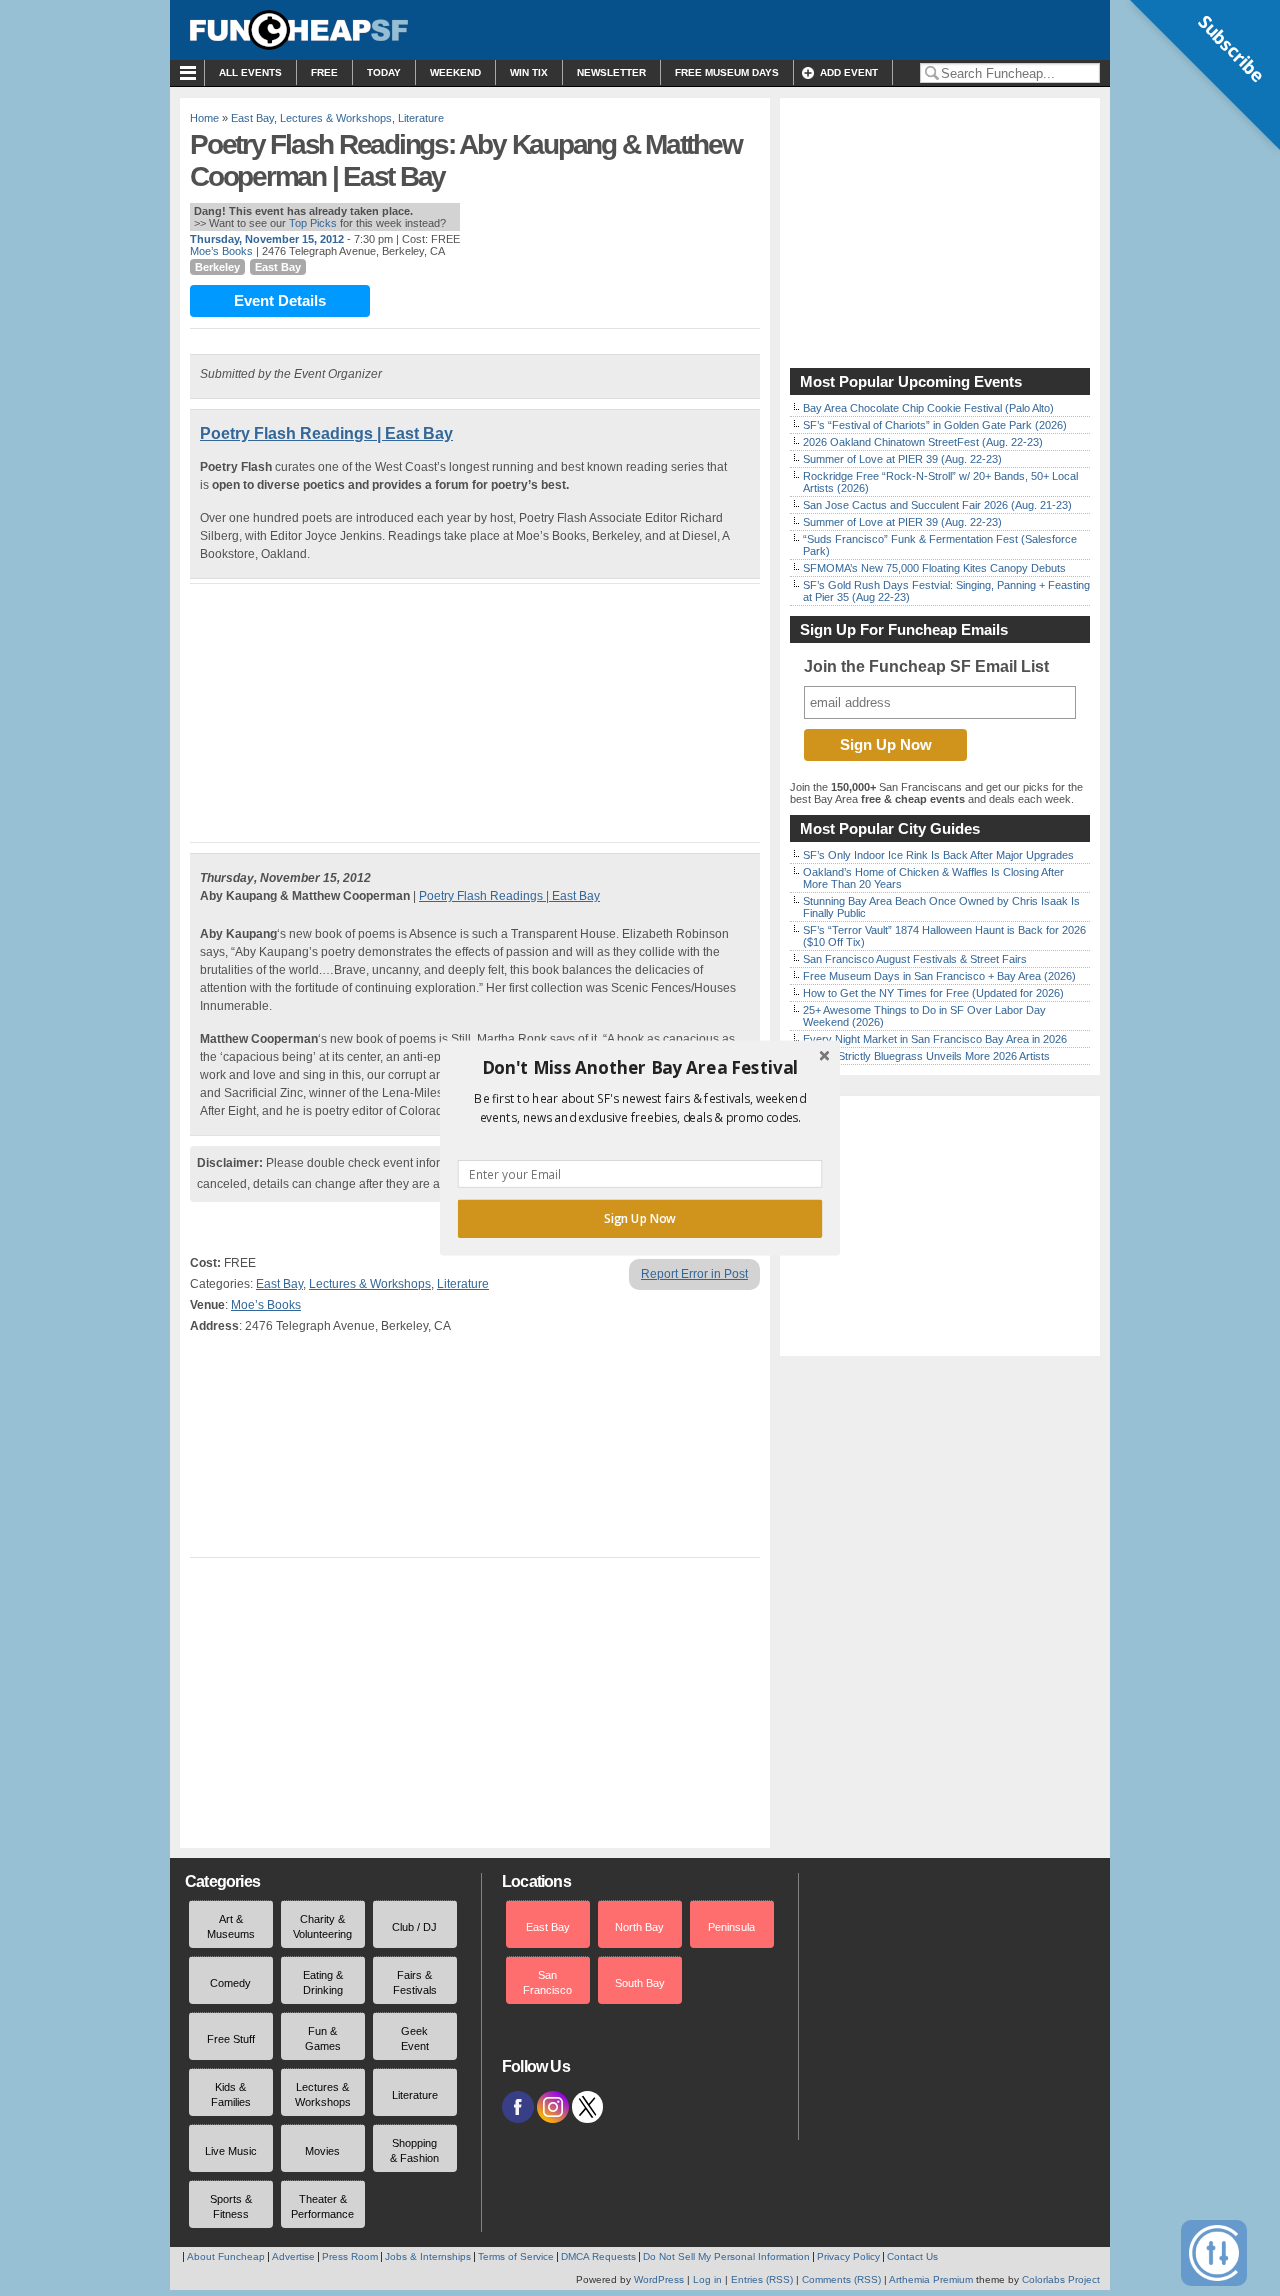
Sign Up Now (640, 1219)
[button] (640, 1068)
